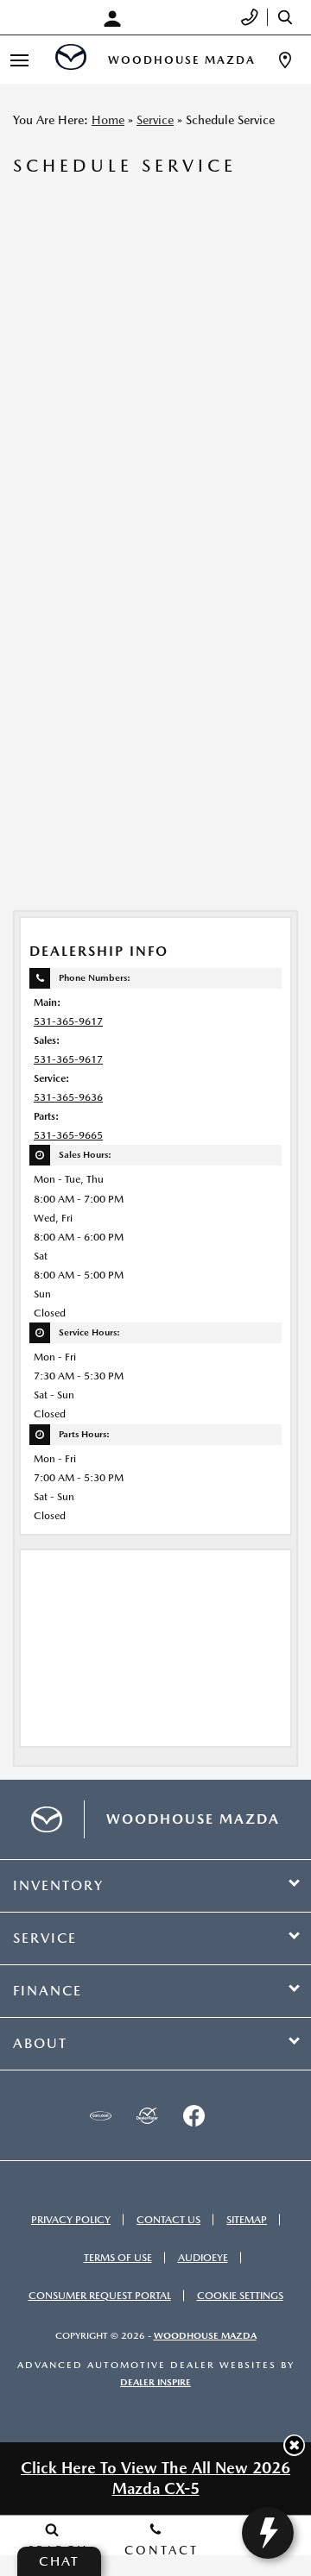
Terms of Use (118, 2258)
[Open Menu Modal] (19, 60)
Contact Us (168, 2220)
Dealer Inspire (155, 2382)
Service (155, 120)
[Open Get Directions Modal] (285, 60)
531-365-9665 (68, 1135)
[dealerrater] (147, 2115)
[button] (294, 2445)
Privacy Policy (71, 2220)
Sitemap (247, 2220)
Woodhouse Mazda (205, 2336)
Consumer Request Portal (100, 2296)
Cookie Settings (240, 2296)
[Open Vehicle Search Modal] (289, 17)
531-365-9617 (68, 1021)
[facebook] (194, 2115)
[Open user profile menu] (117, 19)
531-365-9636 (68, 1097)
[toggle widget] (268, 2533)
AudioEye (203, 2258)
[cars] (100, 2115)
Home (108, 120)
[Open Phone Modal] (250, 17)
